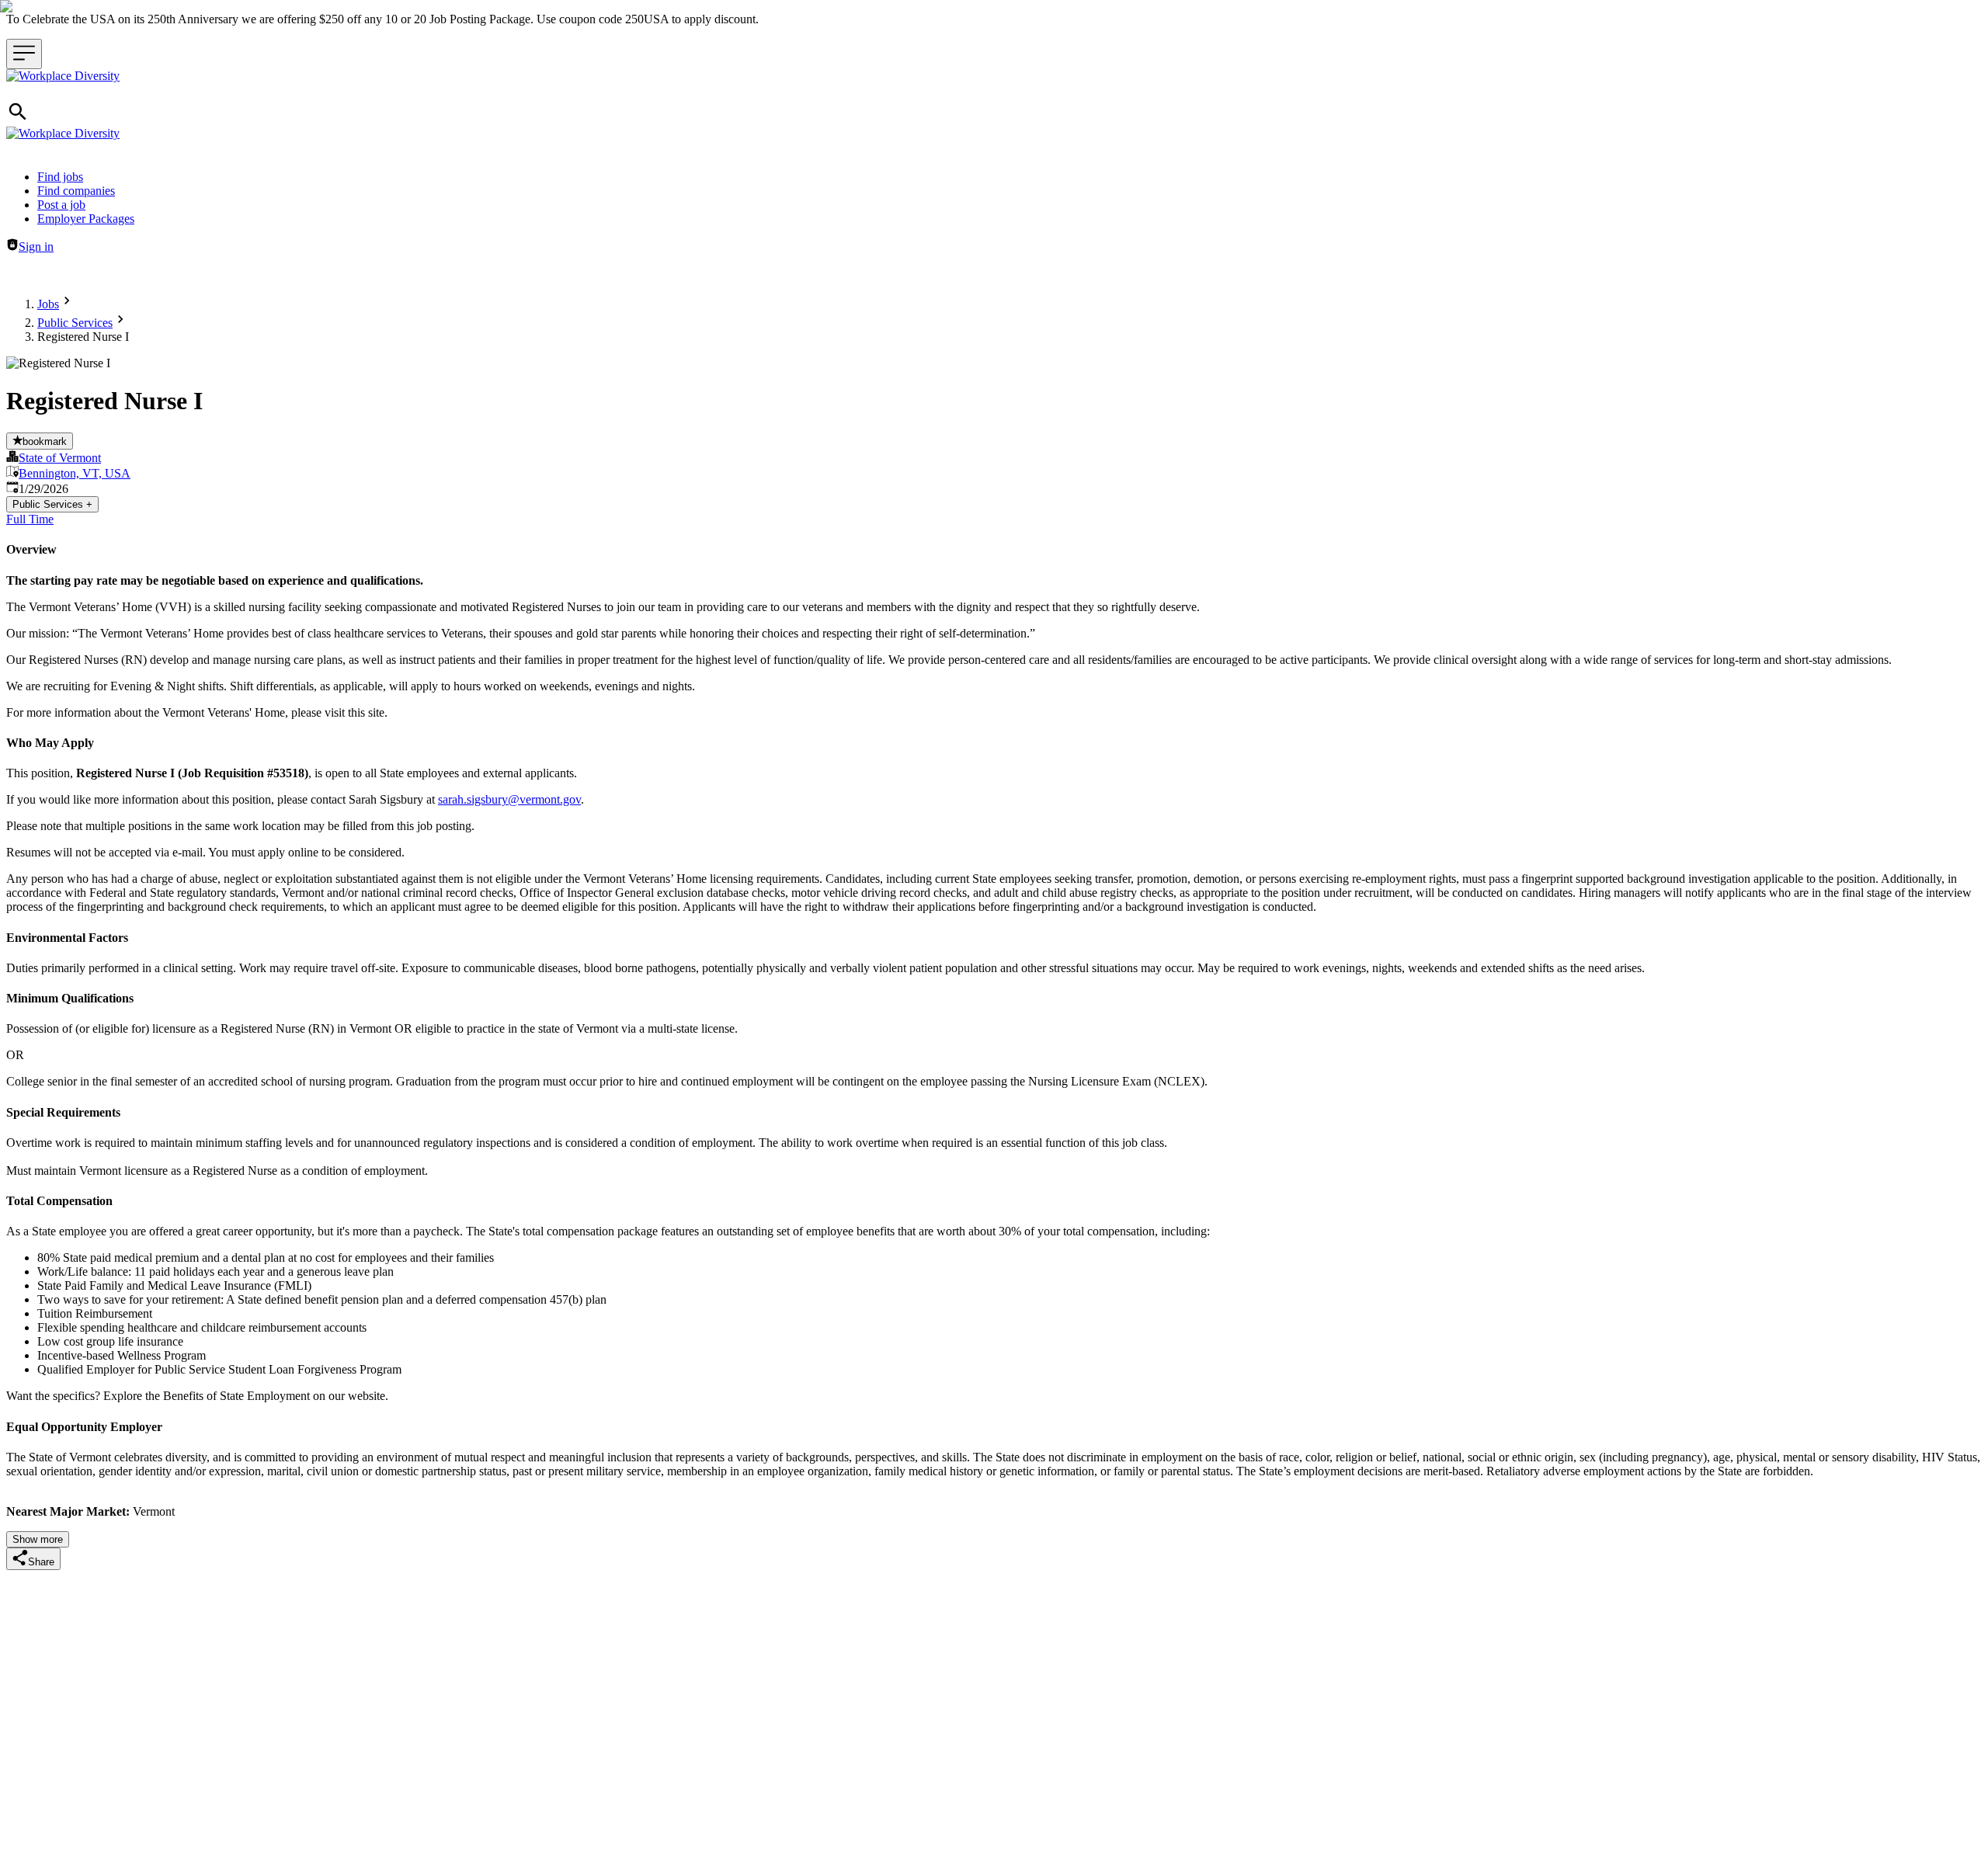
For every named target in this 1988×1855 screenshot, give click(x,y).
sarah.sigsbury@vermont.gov (509, 799)
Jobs (48, 304)
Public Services (75, 323)
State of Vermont (60, 458)
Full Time (30, 519)
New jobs (222, 273)
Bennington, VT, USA (75, 473)
